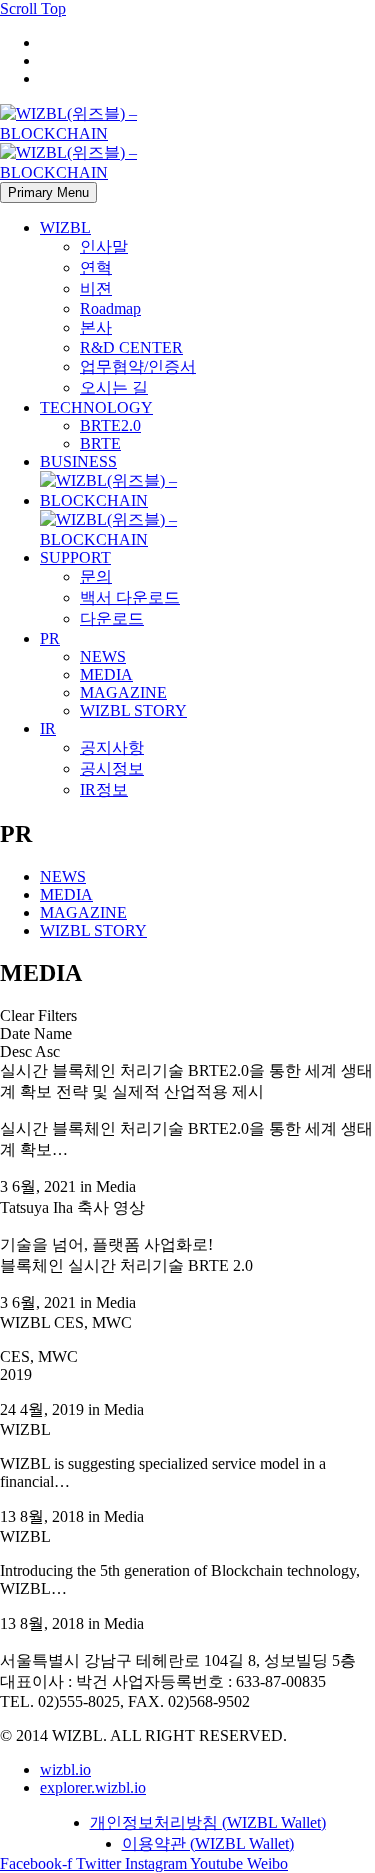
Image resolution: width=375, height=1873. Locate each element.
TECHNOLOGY (96, 407)
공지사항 (112, 747)
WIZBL (65, 227)
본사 (96, 327)
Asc (47, 1051)
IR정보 (104, 789)
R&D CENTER (131, 347)
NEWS (103, 656)
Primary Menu (48, 192)
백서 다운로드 (130, 597)
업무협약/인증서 (138, 366)
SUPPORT (75, 557)
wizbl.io (65, 1769)
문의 (96, 576)
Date (15, 1033)
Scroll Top (33, 8)
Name (53, 1033)
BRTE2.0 (110, 425)
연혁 (96, 267)
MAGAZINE (123, 692)
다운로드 (112, 618)
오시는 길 (114, 387)
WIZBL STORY (133, 710)
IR (48, 728)
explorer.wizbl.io (93, 1787)
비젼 (96, 288)
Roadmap (110, 308)
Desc (16, 1051)
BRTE (100, 443)
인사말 (104, 246)
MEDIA (106, 674)
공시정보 (112, 768)
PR (50, 638)
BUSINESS (78, 461)
